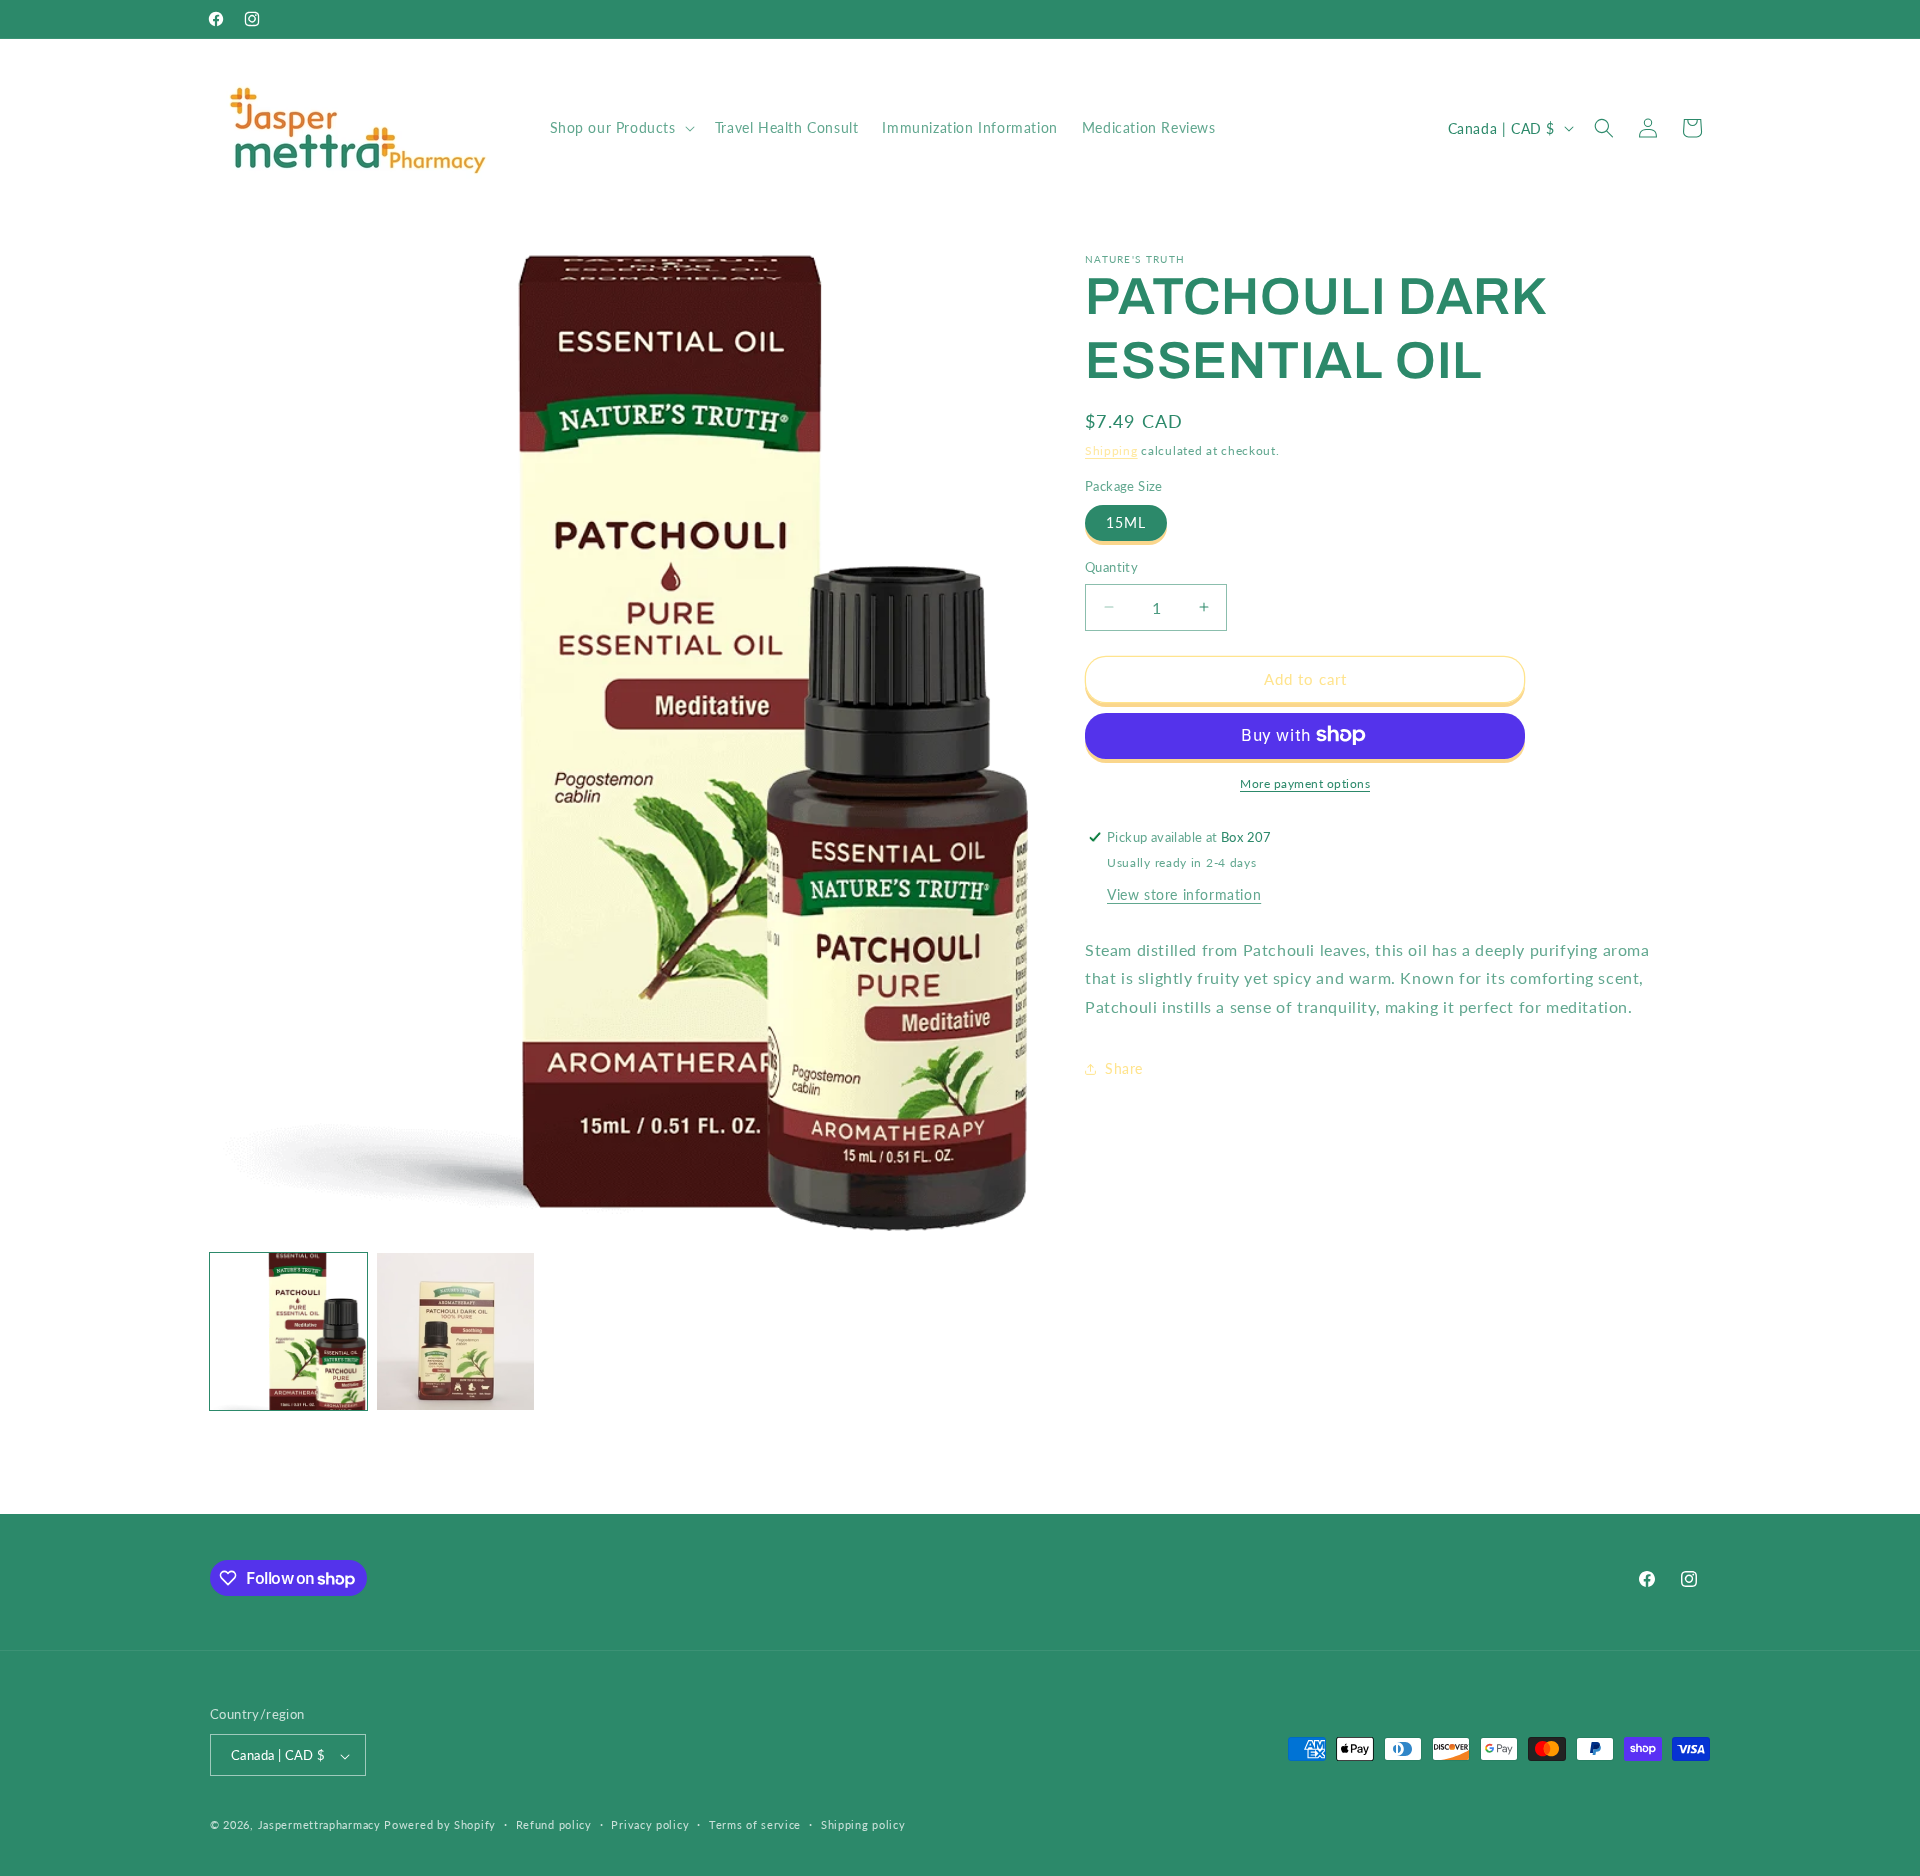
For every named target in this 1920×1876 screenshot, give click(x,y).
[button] (620, 128)
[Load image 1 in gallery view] (288, 1331)
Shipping (1111, 450)
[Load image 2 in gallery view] (455, 1331)
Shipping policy (863, 1825)
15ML (1126, 522)
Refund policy (554, 1825)
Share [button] (1124, 1068)
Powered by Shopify (440, 1825)
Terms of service (755, 1825)
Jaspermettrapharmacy (319, 1825)
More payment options (1305, 782)
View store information (1184, 893)
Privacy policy (650, 1825)
